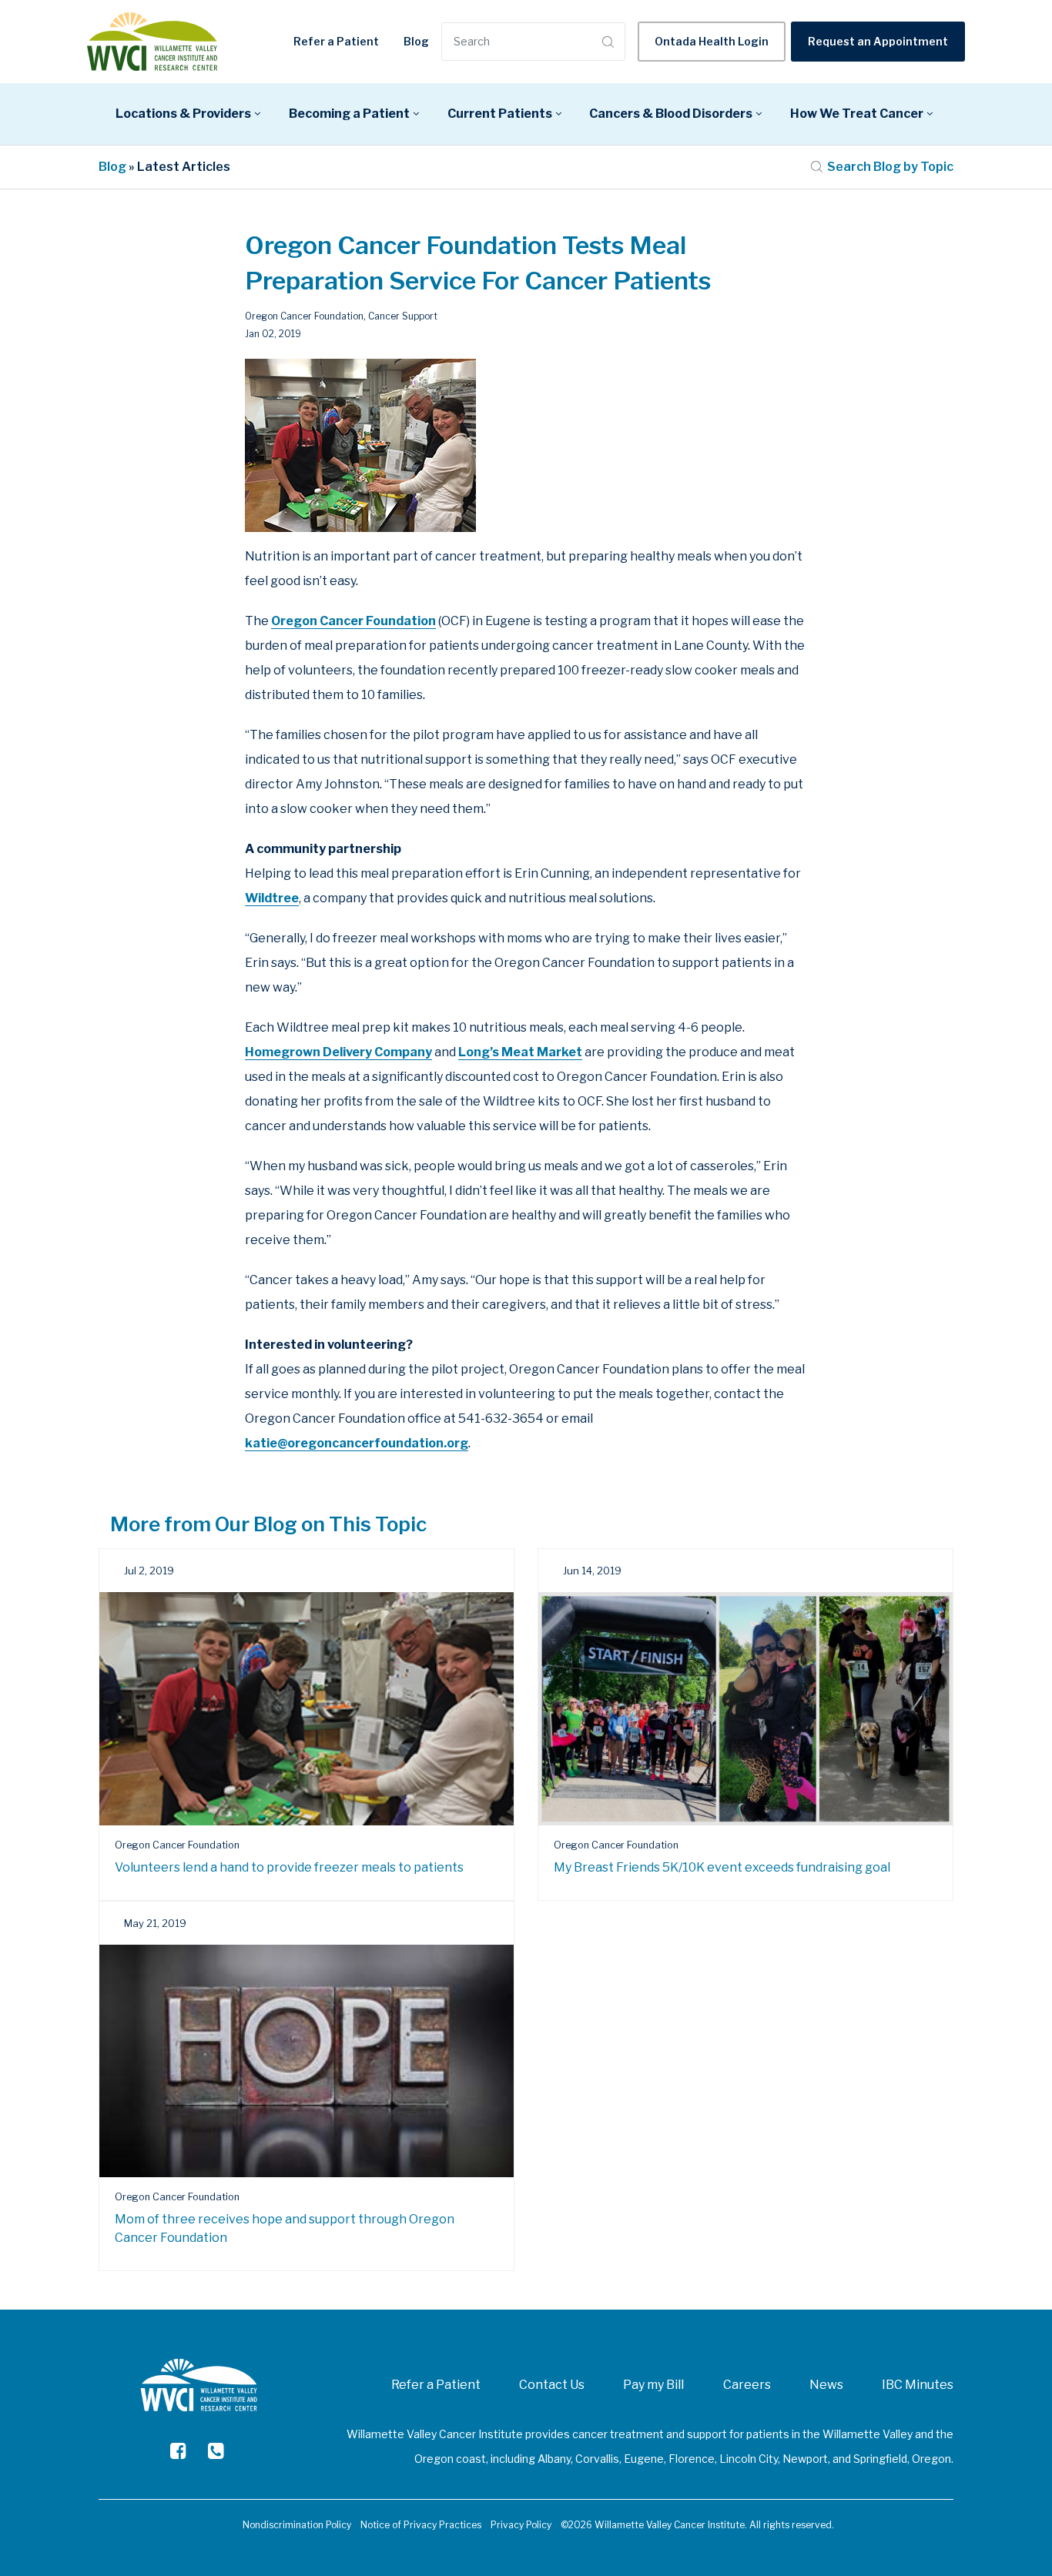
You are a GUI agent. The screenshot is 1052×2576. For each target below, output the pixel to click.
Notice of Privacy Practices (421, 2525)
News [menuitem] (826, 2385)
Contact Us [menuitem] (552, 2385)
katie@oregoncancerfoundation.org (357, 1443)
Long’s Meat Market (520, 1052)
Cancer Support (403, 316)
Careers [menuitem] (747, 2385)
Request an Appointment (878, 41)
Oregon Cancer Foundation (304, 316)
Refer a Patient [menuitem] (436, 2385)
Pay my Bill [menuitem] (653, 2385)
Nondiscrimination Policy (297, 2525)
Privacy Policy (521, 2525)
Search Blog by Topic (890, 167)
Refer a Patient (336, 41)
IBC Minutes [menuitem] (918, 2385)
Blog (416, 41)
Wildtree (272, 898)
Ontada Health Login (712, 41)
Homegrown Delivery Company (338, 1052)
